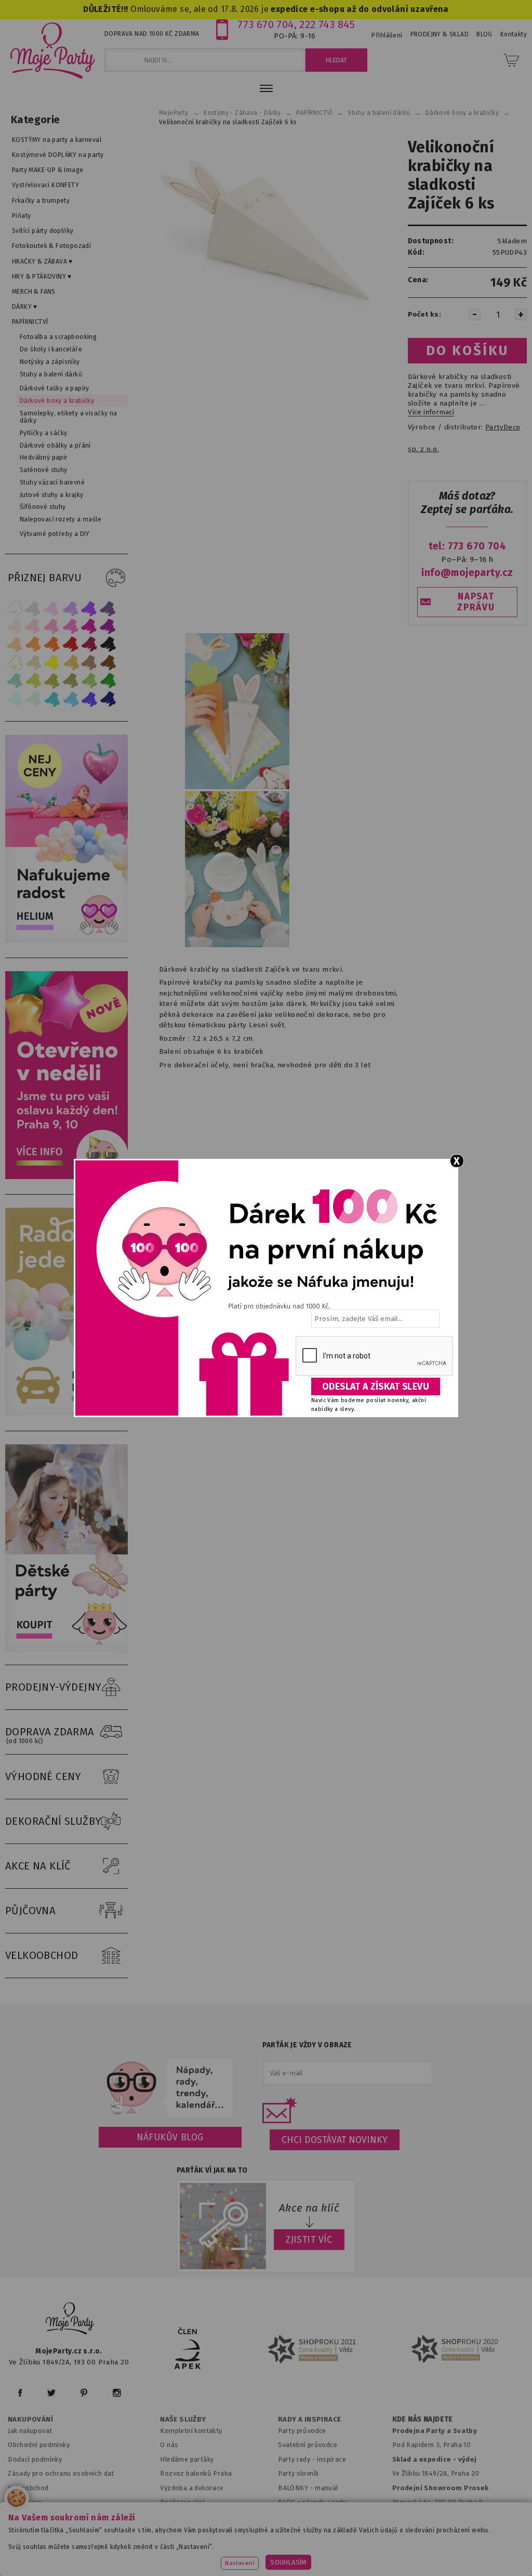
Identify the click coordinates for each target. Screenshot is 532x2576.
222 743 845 (327, 24)
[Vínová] (89, 644)
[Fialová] (71, 608)
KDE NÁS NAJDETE (423, 2420)
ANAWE (364, 2570)
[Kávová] (89, 663)
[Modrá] (89, 699)
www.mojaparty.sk (155, 2542)
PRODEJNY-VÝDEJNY (54, 1687)
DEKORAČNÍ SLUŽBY (54, 1821)
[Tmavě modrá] (108, 699)
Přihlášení (387, 35)
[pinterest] (84, 2393)
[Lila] (52, 608)
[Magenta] (89, 626)
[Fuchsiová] (71, 626)
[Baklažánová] (108, 626)
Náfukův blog (170, 2137)
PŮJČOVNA (30, 1911)
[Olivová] (52, 681)
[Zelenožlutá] (33, 681)
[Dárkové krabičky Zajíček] (237, 787)
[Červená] (71, 644)
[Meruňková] (33, 644)
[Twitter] (51, 2393)
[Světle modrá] (71, 699)
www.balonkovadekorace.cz (434, 2542)
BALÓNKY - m (300, 2488)
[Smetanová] (15, 663)
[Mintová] (33, 699)
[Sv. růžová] (33, 626)
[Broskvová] (15, 644)
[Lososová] (15, 626)
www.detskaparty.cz (336, 2542)
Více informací (431, 412)
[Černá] (108, 644)
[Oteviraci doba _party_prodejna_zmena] (69, 1177)
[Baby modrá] (15, 699)
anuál (330, 2488)
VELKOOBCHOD (42, 1955)
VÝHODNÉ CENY (43, 1776)
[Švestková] (89, 608)
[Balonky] (69, 940)
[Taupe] (33, 663)
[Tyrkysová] (52, 699)
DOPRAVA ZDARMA (50, 1735)
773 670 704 (266, 24)
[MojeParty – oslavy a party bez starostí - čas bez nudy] (52, 50)
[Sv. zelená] (89, 681)
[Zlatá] (71, 663)
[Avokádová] (71, 681)
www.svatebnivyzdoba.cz (243, 2542)
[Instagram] (117, 2393)
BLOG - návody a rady (312, 2502)
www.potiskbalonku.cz (223, 2556)
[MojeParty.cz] (70, 2320)
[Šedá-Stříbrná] (33, 608)
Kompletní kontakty (191, 2431)
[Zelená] (108, 681)
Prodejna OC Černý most (435, 2516)
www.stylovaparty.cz (312, 2556)
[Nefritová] (15, 681)
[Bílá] (15, 608)
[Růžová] (52, 626)
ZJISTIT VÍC (309, 2240)
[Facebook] (20, 2393)
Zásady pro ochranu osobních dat (61, 2473)
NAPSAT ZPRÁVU (476, 602)
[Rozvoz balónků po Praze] (69, 1413)
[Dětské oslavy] (69, 1650)
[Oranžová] (52, 644)
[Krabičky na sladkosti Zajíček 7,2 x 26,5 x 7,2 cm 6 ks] (266, 245)
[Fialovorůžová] (108, 608)
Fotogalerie (297, 2516)
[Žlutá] (52, 663)
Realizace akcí (182, 2502)
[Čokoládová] (108, 663)
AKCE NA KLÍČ (38, 1866)
